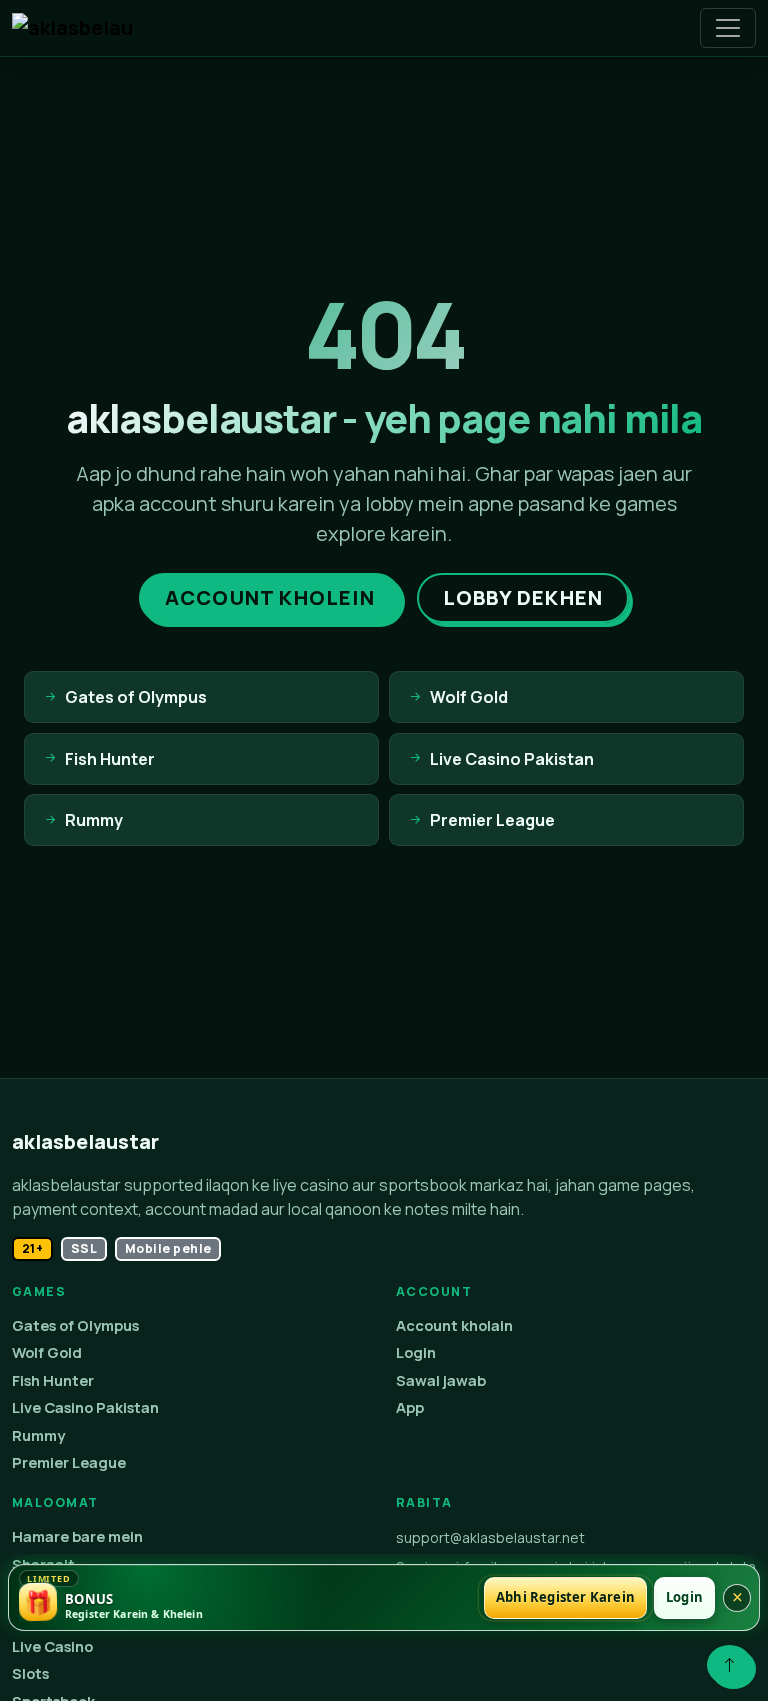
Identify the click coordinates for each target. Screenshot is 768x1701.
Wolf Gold (47, 1352)
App (410, 1407)
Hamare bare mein (77, 1536)
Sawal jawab (441, 1380)
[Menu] (728, 28)
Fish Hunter (53, 1380)
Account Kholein (270, 597)
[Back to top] (729, 1665)
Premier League (69, 1462)
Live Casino (52, 1646)
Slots (30, 1673)
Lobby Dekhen (523, 597)
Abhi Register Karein (565, 1597)
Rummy (38, 1435)
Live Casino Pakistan (85, 1407)
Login (416, 1352)
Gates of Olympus (75, 1325)
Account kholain (454, 1325)
